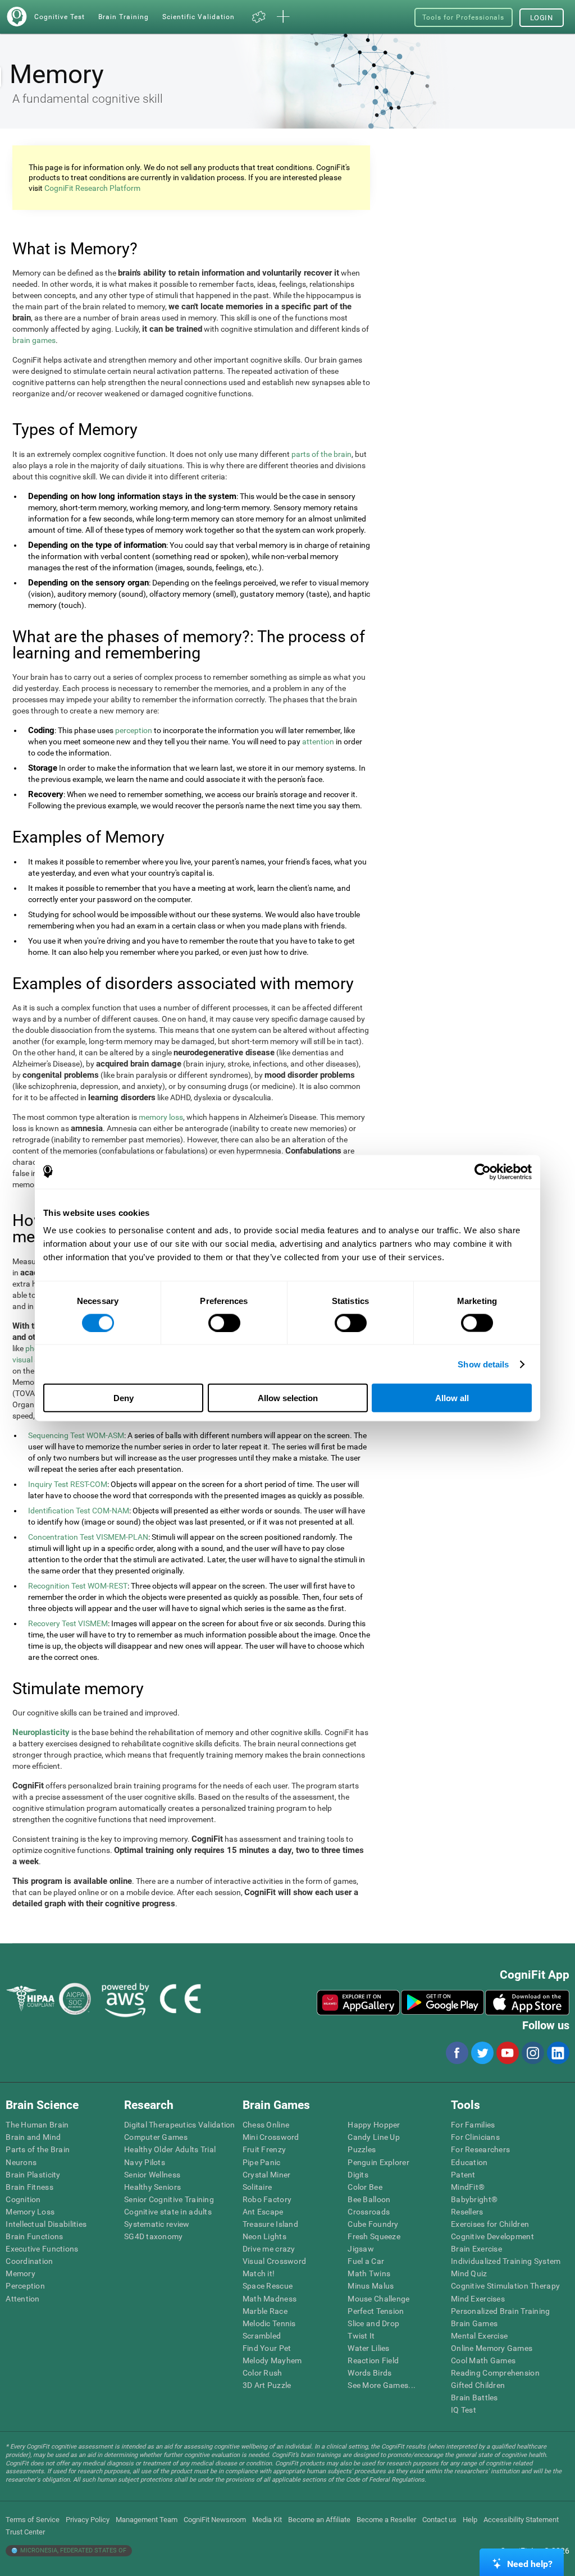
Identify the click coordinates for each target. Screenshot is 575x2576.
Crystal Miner (267, 2175)
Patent (463, 2175)
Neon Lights (264, 2236)
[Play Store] (442, 2002)
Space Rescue (268, 2286)
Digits (358, 2175)
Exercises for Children (490, 2224)
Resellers (467, 2212)
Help (470, 2520)
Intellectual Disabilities (46, 2224)
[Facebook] (457, 2053)
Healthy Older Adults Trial (170, 2149)
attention (318, 742)
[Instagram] (532, 2053)
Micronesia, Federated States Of (72, 2550)
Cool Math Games (483, 2360)
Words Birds (369, 2373)
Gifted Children (478, 2385)
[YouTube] (507, 2053)
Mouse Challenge (378, 2299)
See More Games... (382, 2385)
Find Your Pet (267, 2348)
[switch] (224, 1323)
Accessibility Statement (521, 2520)
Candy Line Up (374, 2137)
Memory (20, 2273)
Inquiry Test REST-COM (68, 1484)
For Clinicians (475, 2137)
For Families (473, 2125)
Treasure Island (270, 2224)
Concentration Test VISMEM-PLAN (88, 1537)
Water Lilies (368, 2348)
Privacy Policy (88, 2520)
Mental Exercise (479, 2336)
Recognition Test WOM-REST (78, 1586)
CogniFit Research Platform (92, 188)
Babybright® (474, 2199)
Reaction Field (373, 2360)
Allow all (452, 1398)
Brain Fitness (29, 2187)
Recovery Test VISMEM (68, 1623)
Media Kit (267, 2520)
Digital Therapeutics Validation (180, 2125)
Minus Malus (371, 2286)
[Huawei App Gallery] (358, 2002)
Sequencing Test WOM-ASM (76, 1435)
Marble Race (265, 2311)
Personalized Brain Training (501, 2311)
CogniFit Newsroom (215, 2520)
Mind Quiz (469, 2273)
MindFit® (468, 2187)
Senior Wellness (152, 2175)
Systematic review (157, 2224)
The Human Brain (37, 2125)
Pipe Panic (262, 2162)
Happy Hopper (374, 2125)
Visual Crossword (274, 2261)
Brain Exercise (476, 2249)
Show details (483, 1364)
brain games (34, 340)
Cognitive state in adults (168, 2212)
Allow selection (288, 1398)
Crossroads (369, 2212)
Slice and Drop (373, 2323)
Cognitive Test (60, 17)
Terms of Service (33, 2520)
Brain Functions (34, 2236)
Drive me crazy (269, 2249)
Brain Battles (474, 2397)
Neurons (21, 2162)
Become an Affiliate (319, 2520)
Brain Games (474, 2323)
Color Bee (365, 2187)
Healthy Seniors (152, 2187)
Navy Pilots (145, 2162)
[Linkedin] (558, 2053)
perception (134, 730)
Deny (124, 1398)
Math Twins (369, 2273)
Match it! (259, 2273)
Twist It (361, 2336)
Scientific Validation (198, 17)
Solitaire (257, 2187)
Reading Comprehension (495, 2373)
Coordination (29, 2261)
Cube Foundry (373, 2224)
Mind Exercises (478, 2299)
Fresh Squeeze (374, 2236)
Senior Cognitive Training (169, 2199)
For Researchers (480, 2149)
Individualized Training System (506, 2261)
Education (469, 2162)
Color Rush (263, 2373)
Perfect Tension (376, 2311)
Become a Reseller (386, 2520)
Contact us (439, 2520)
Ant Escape (263, 2212)
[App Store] (527, 2002)
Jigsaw (361, 2249)
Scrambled (262, 2336)
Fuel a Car (366, 2261)
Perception (25, 2286)
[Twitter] (482, 2053)
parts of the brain (321, 454)
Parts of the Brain (38, 2149)
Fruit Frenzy (264, 2149)
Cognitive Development (492, 2236)
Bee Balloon (369, 2199)
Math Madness (270, 2299)
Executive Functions (42, 2249)
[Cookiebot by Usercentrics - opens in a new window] (483, 1172)
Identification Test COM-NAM (79, 1511)
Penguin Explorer (378, 2162)
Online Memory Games (492, 2348)
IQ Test (464, 2410)
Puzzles (362, 2149)
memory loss (161, 1117)
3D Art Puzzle (267, 2385)
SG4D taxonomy (154, 2236)
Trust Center (25, 2532)
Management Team (147, 2520)
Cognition (23, 2199)
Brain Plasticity (33, 2175)
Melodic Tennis (269, 2323)
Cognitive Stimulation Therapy (505, 2286)
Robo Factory (267, 2199)
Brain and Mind (33, 2137)
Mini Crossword (271, 2137)
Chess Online (266, 2125)
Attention (23, 2299)
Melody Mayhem (272, 2360)
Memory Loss (30, 2212)
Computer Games (156, 2137)
